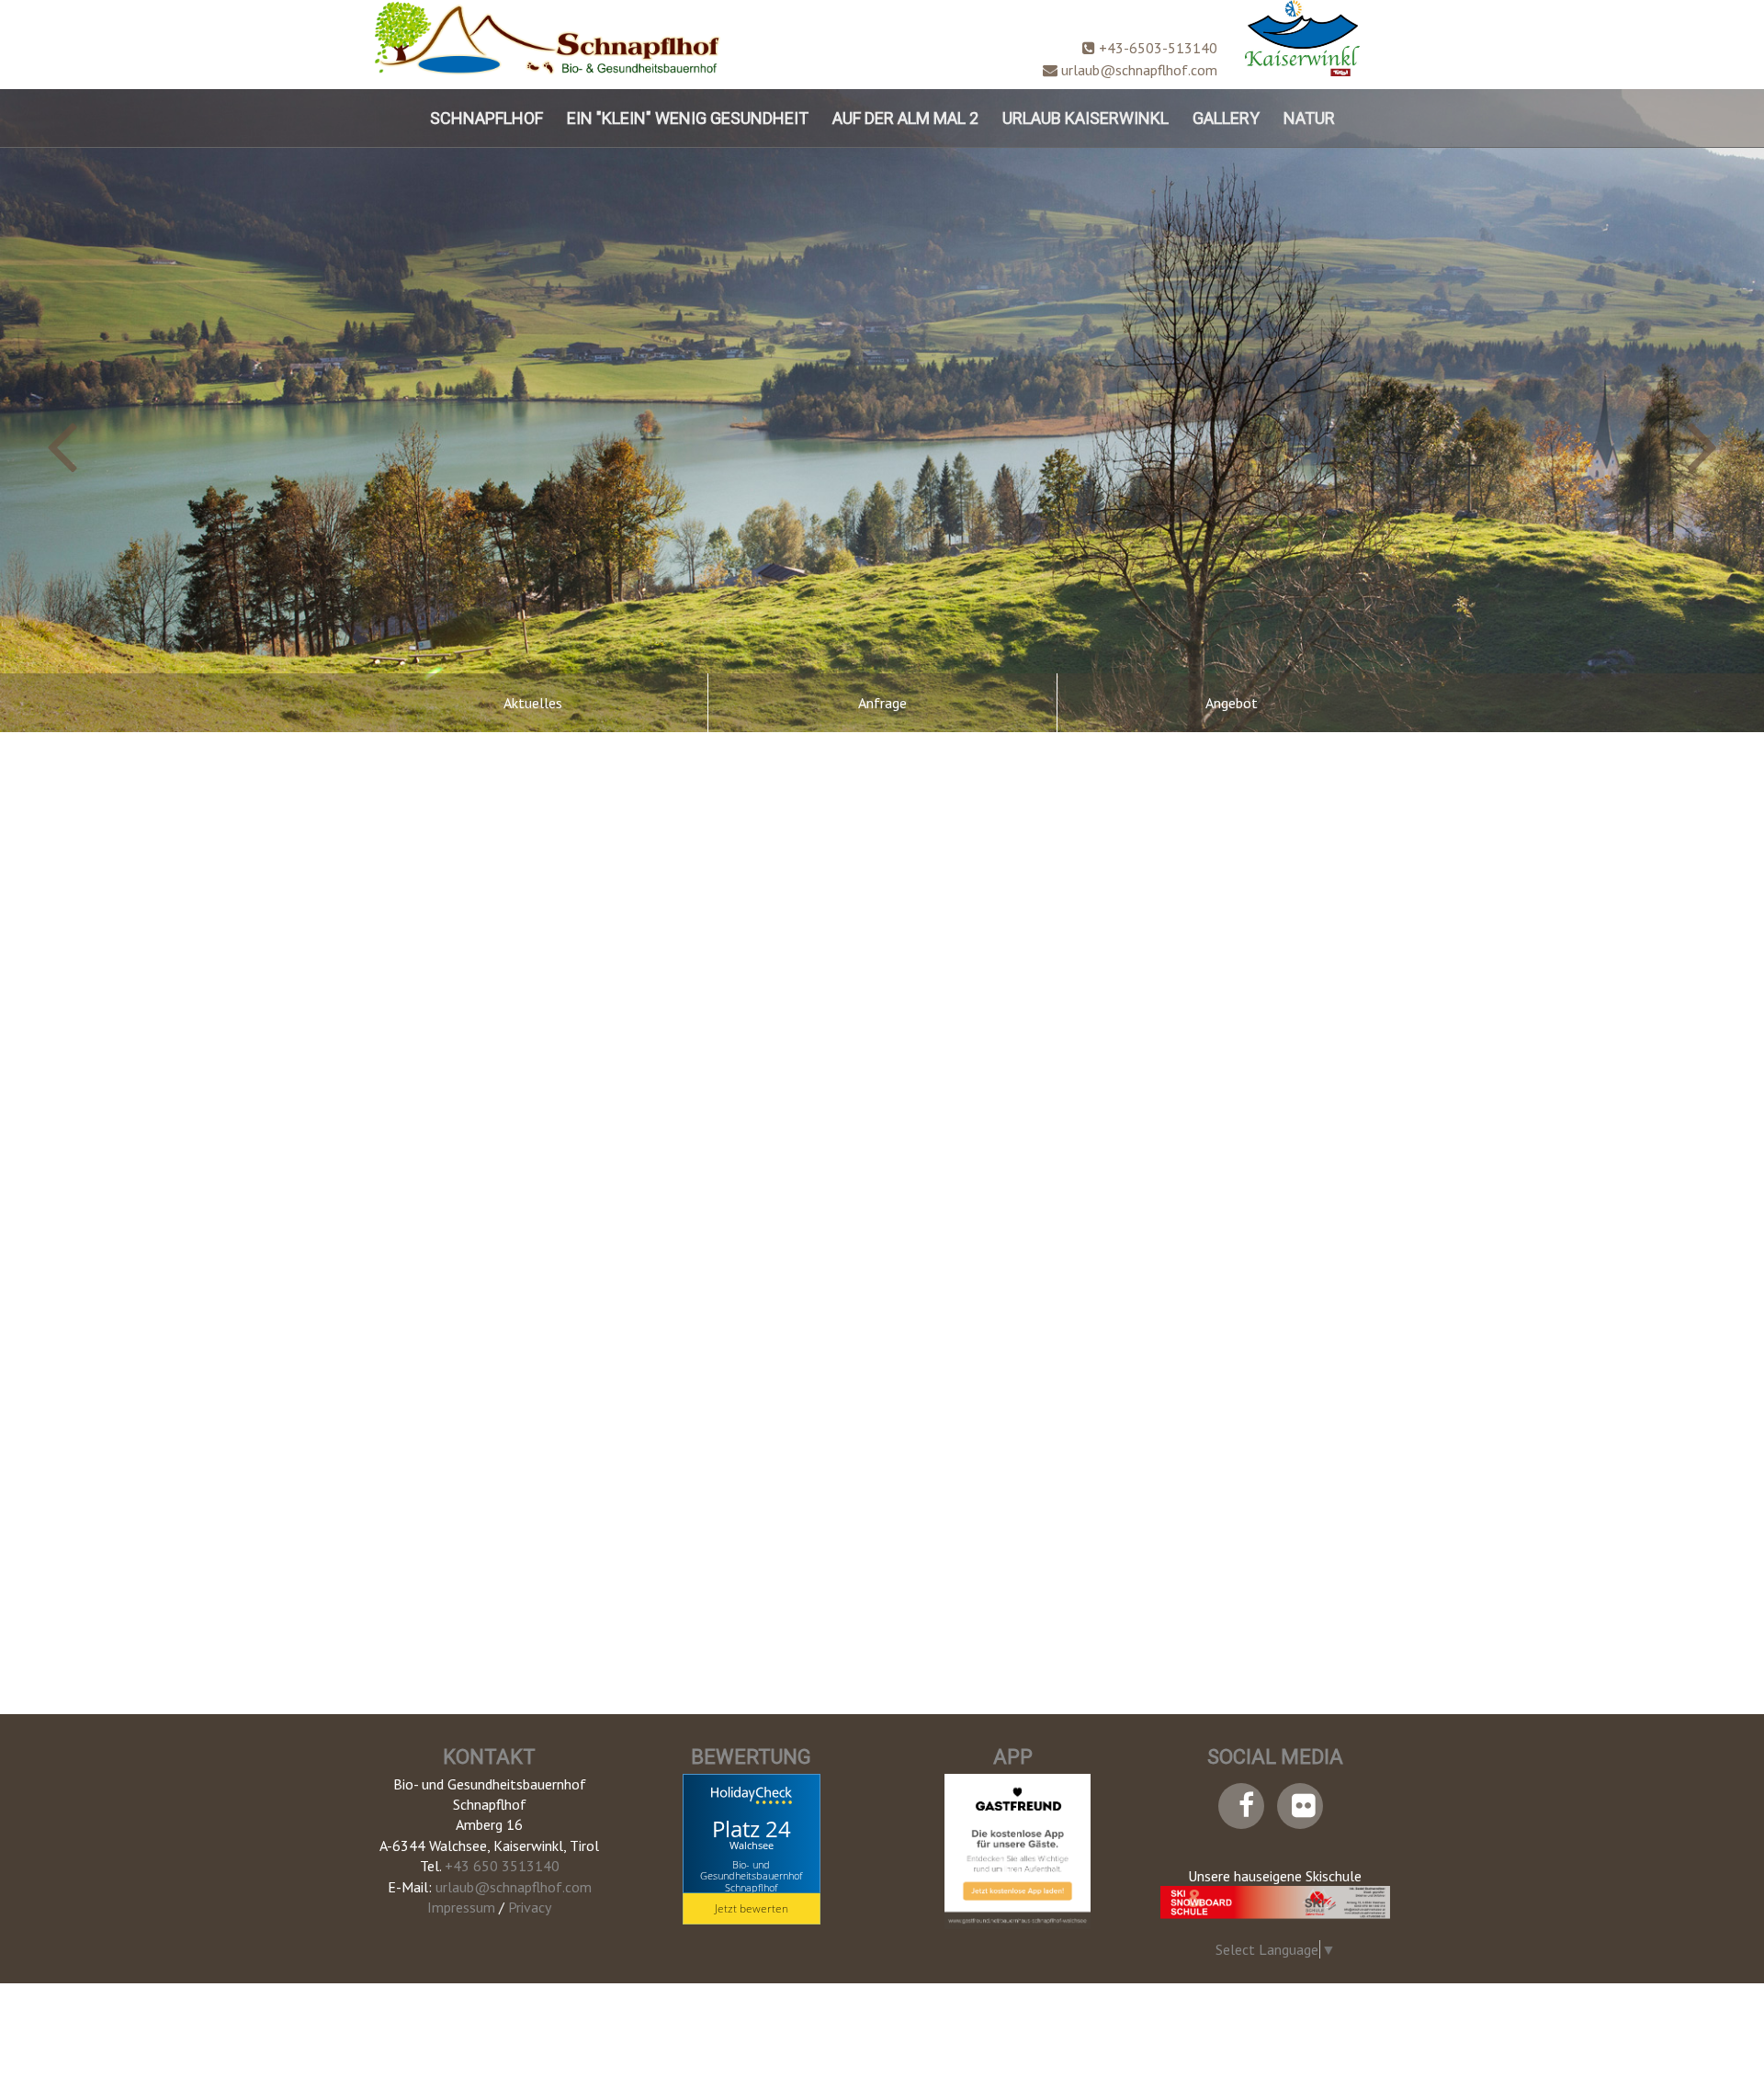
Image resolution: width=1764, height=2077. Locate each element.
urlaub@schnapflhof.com (1137, 70)
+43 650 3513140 (502, 1866)
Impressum (461, 1907)
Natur (1309, 118)
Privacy (530, 1907)
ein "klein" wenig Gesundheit (688, 118)
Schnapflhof (486, 118)
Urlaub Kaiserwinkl (1086, 118)
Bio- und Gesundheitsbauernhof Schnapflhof (751, 1875)
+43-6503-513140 (1156, 48)
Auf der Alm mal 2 (905, 118)
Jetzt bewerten (752, 1908)
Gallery (1226, 118)
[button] (132, 411)
